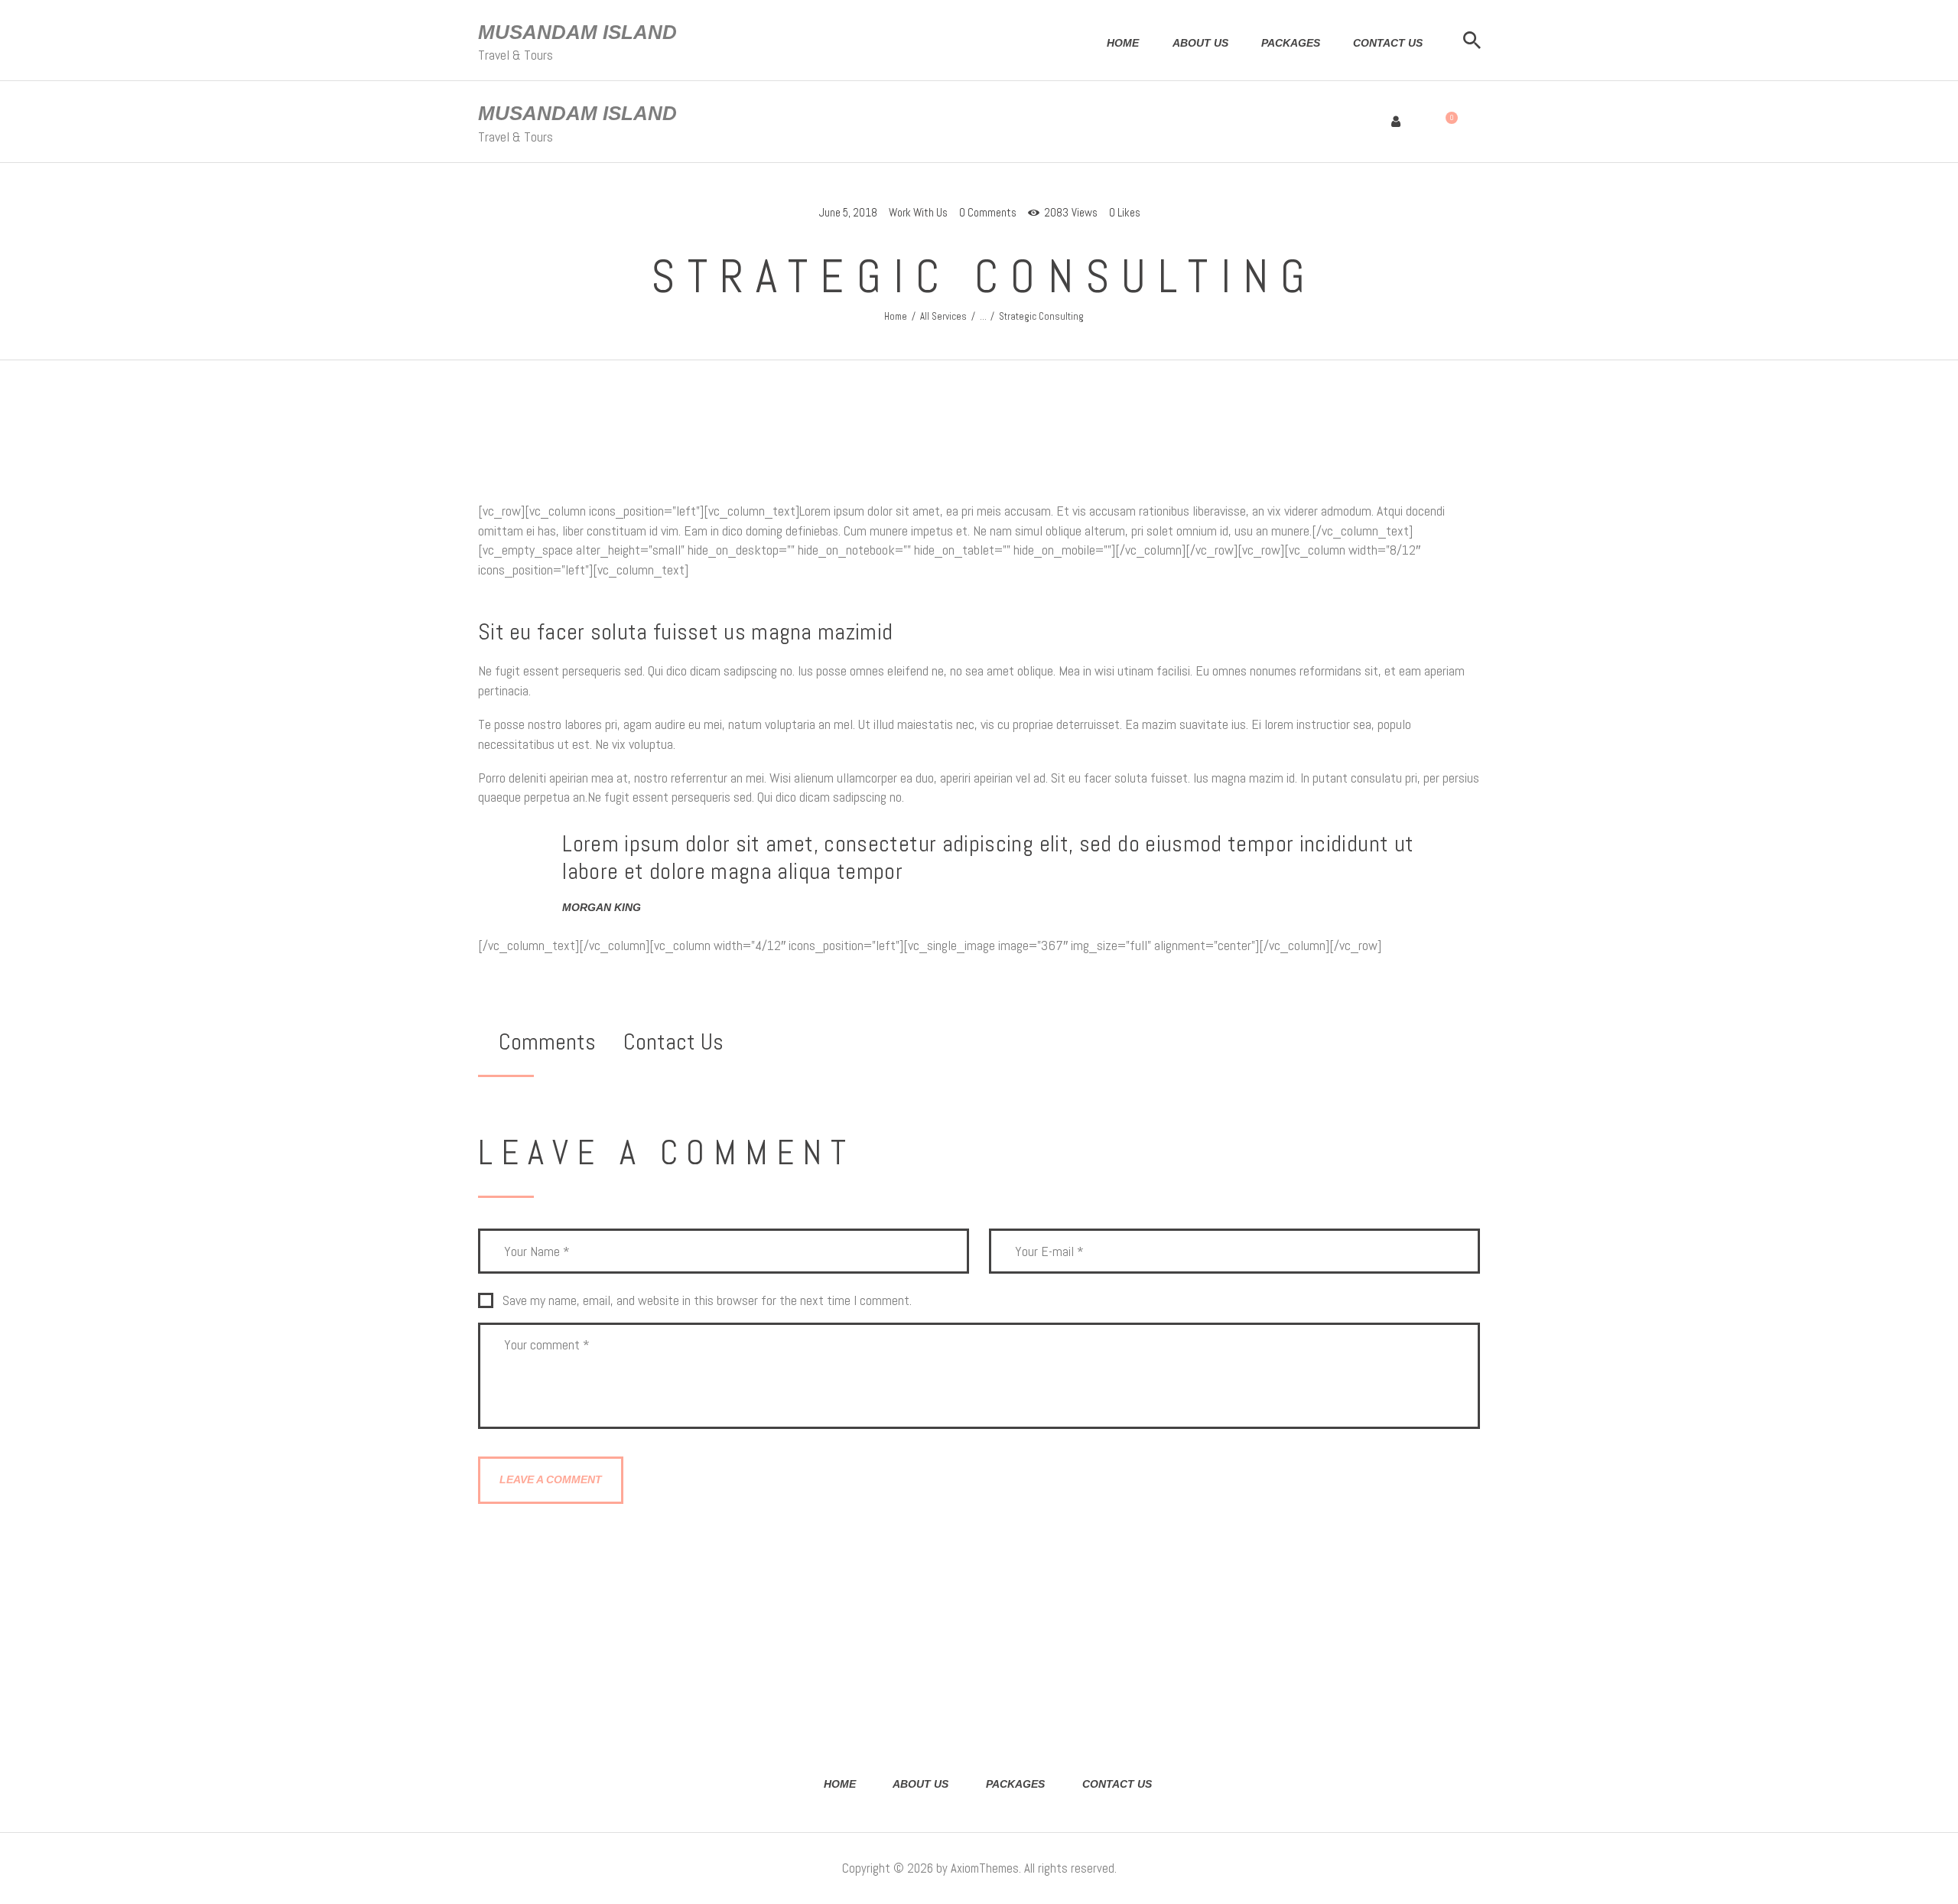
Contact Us (673, 1042)
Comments (547, 1042)
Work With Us (918, 212)
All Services (943, 316)
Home (896, 316)
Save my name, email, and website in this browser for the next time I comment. (707, 1300)
